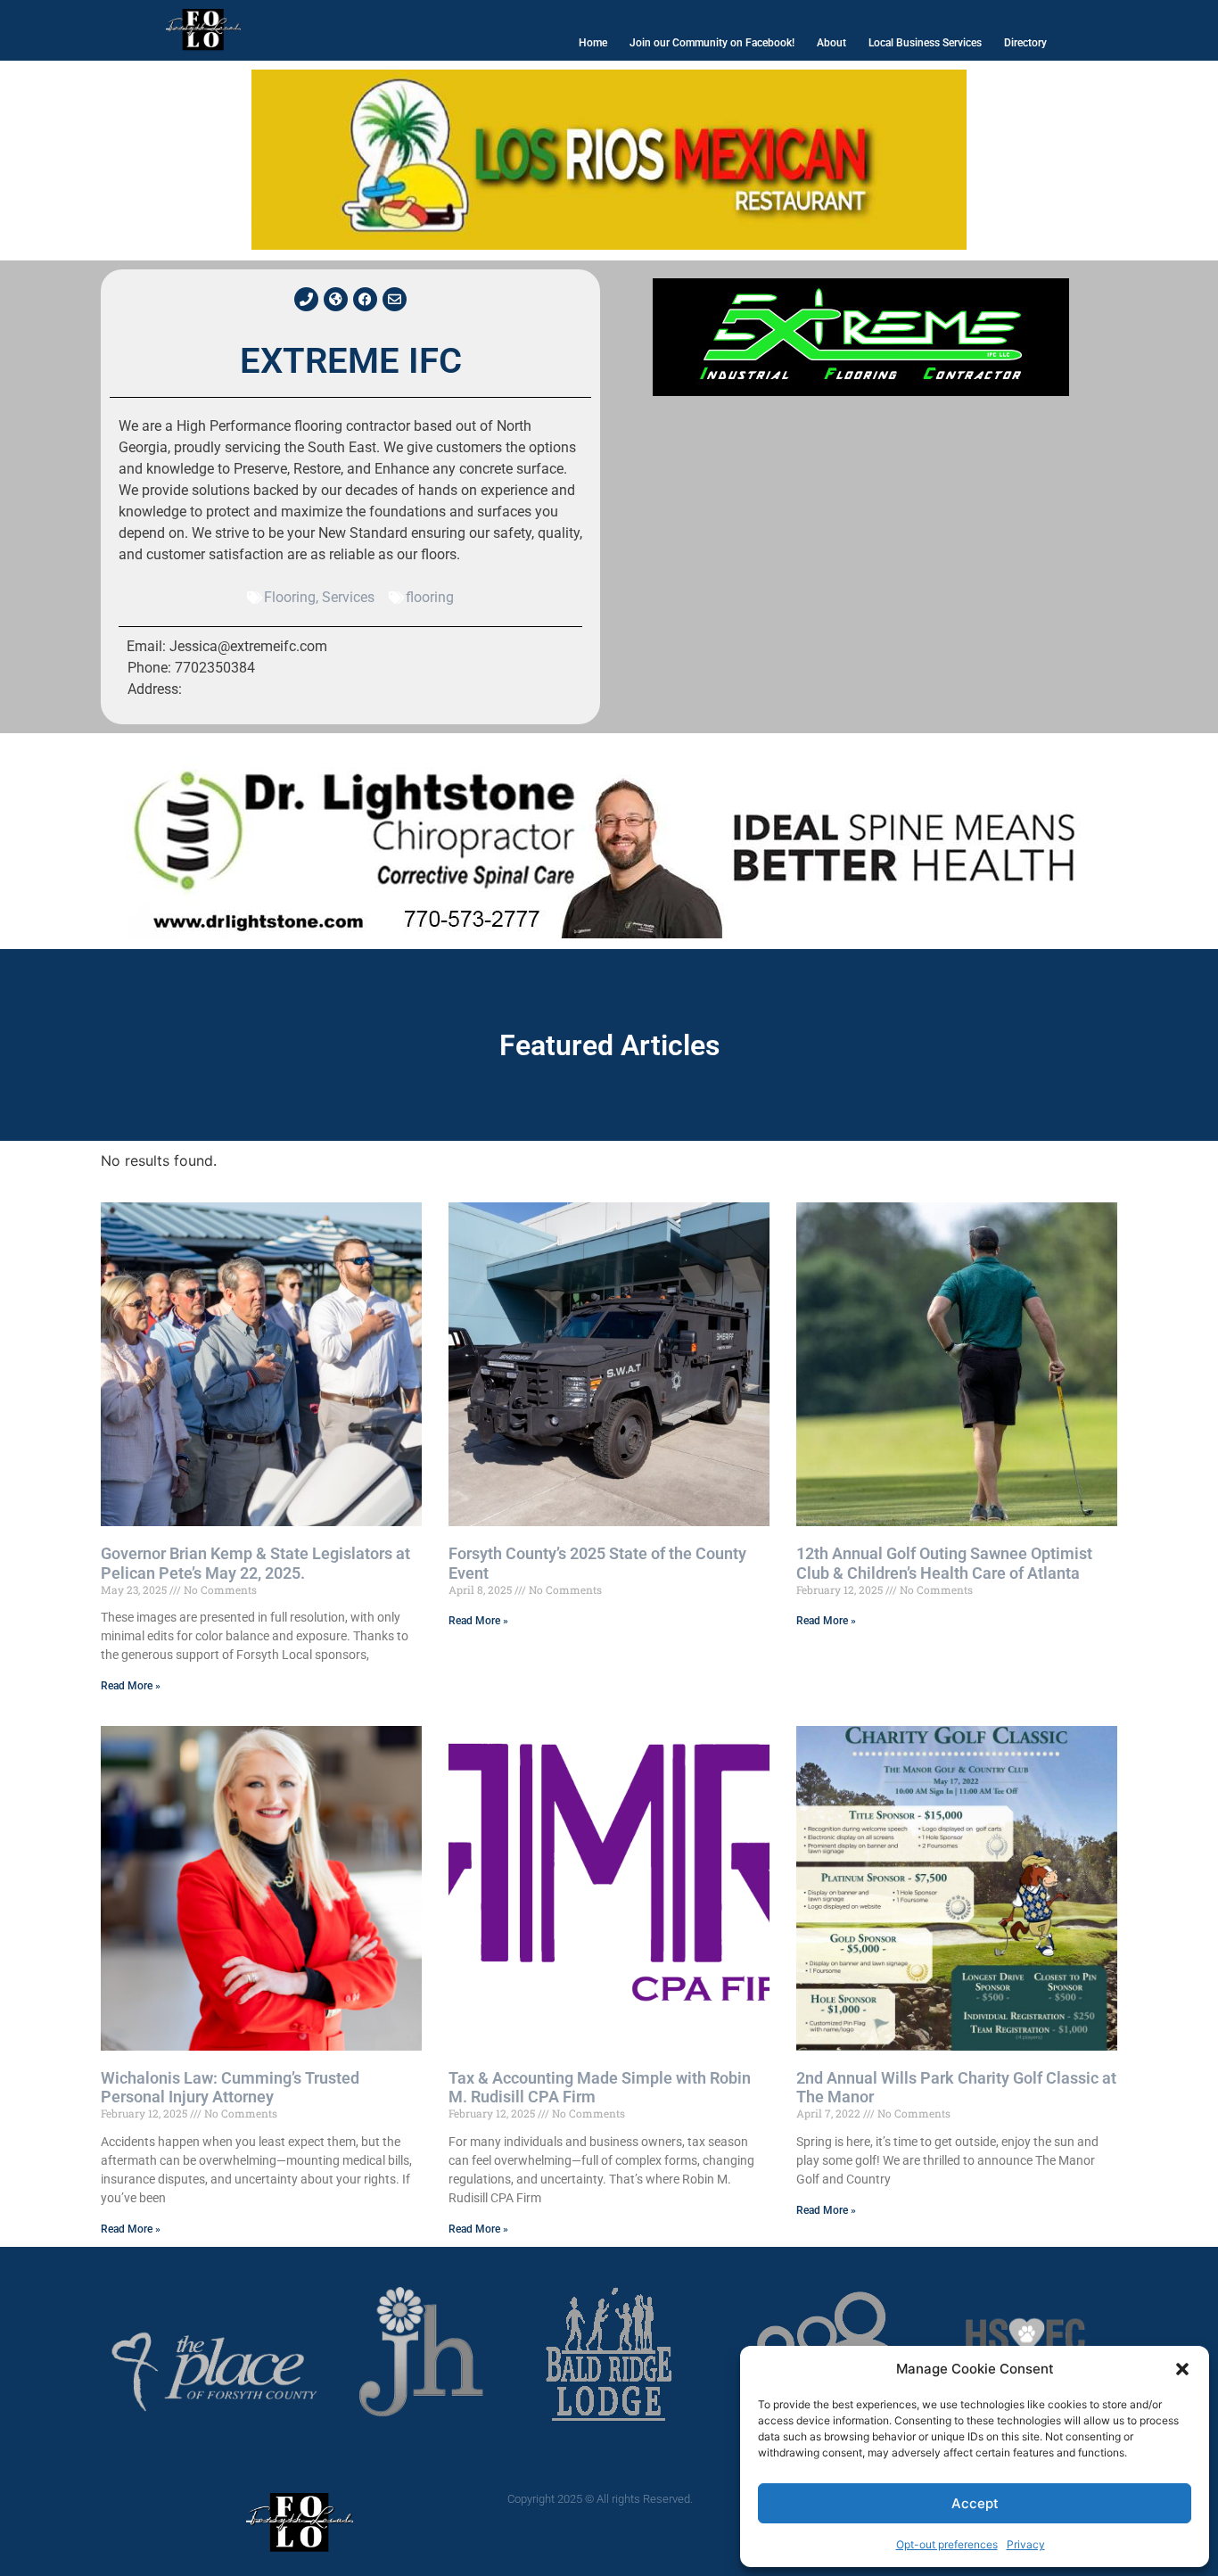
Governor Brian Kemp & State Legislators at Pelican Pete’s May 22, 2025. (255, 1563)
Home (593, 43)
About (831, 43)
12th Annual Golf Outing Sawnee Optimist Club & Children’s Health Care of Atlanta (944, 1563)
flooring (430, 597)
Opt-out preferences (947, 2544)
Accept (975, 2503)
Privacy (1026, 2544)
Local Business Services (925, 43)
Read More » (131, 1686)
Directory (1025, 43)
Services (348, 597)
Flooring (290, 597)
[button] (1182, 2369)
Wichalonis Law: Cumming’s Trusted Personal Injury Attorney (230, 2088)
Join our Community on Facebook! (712, 43)
